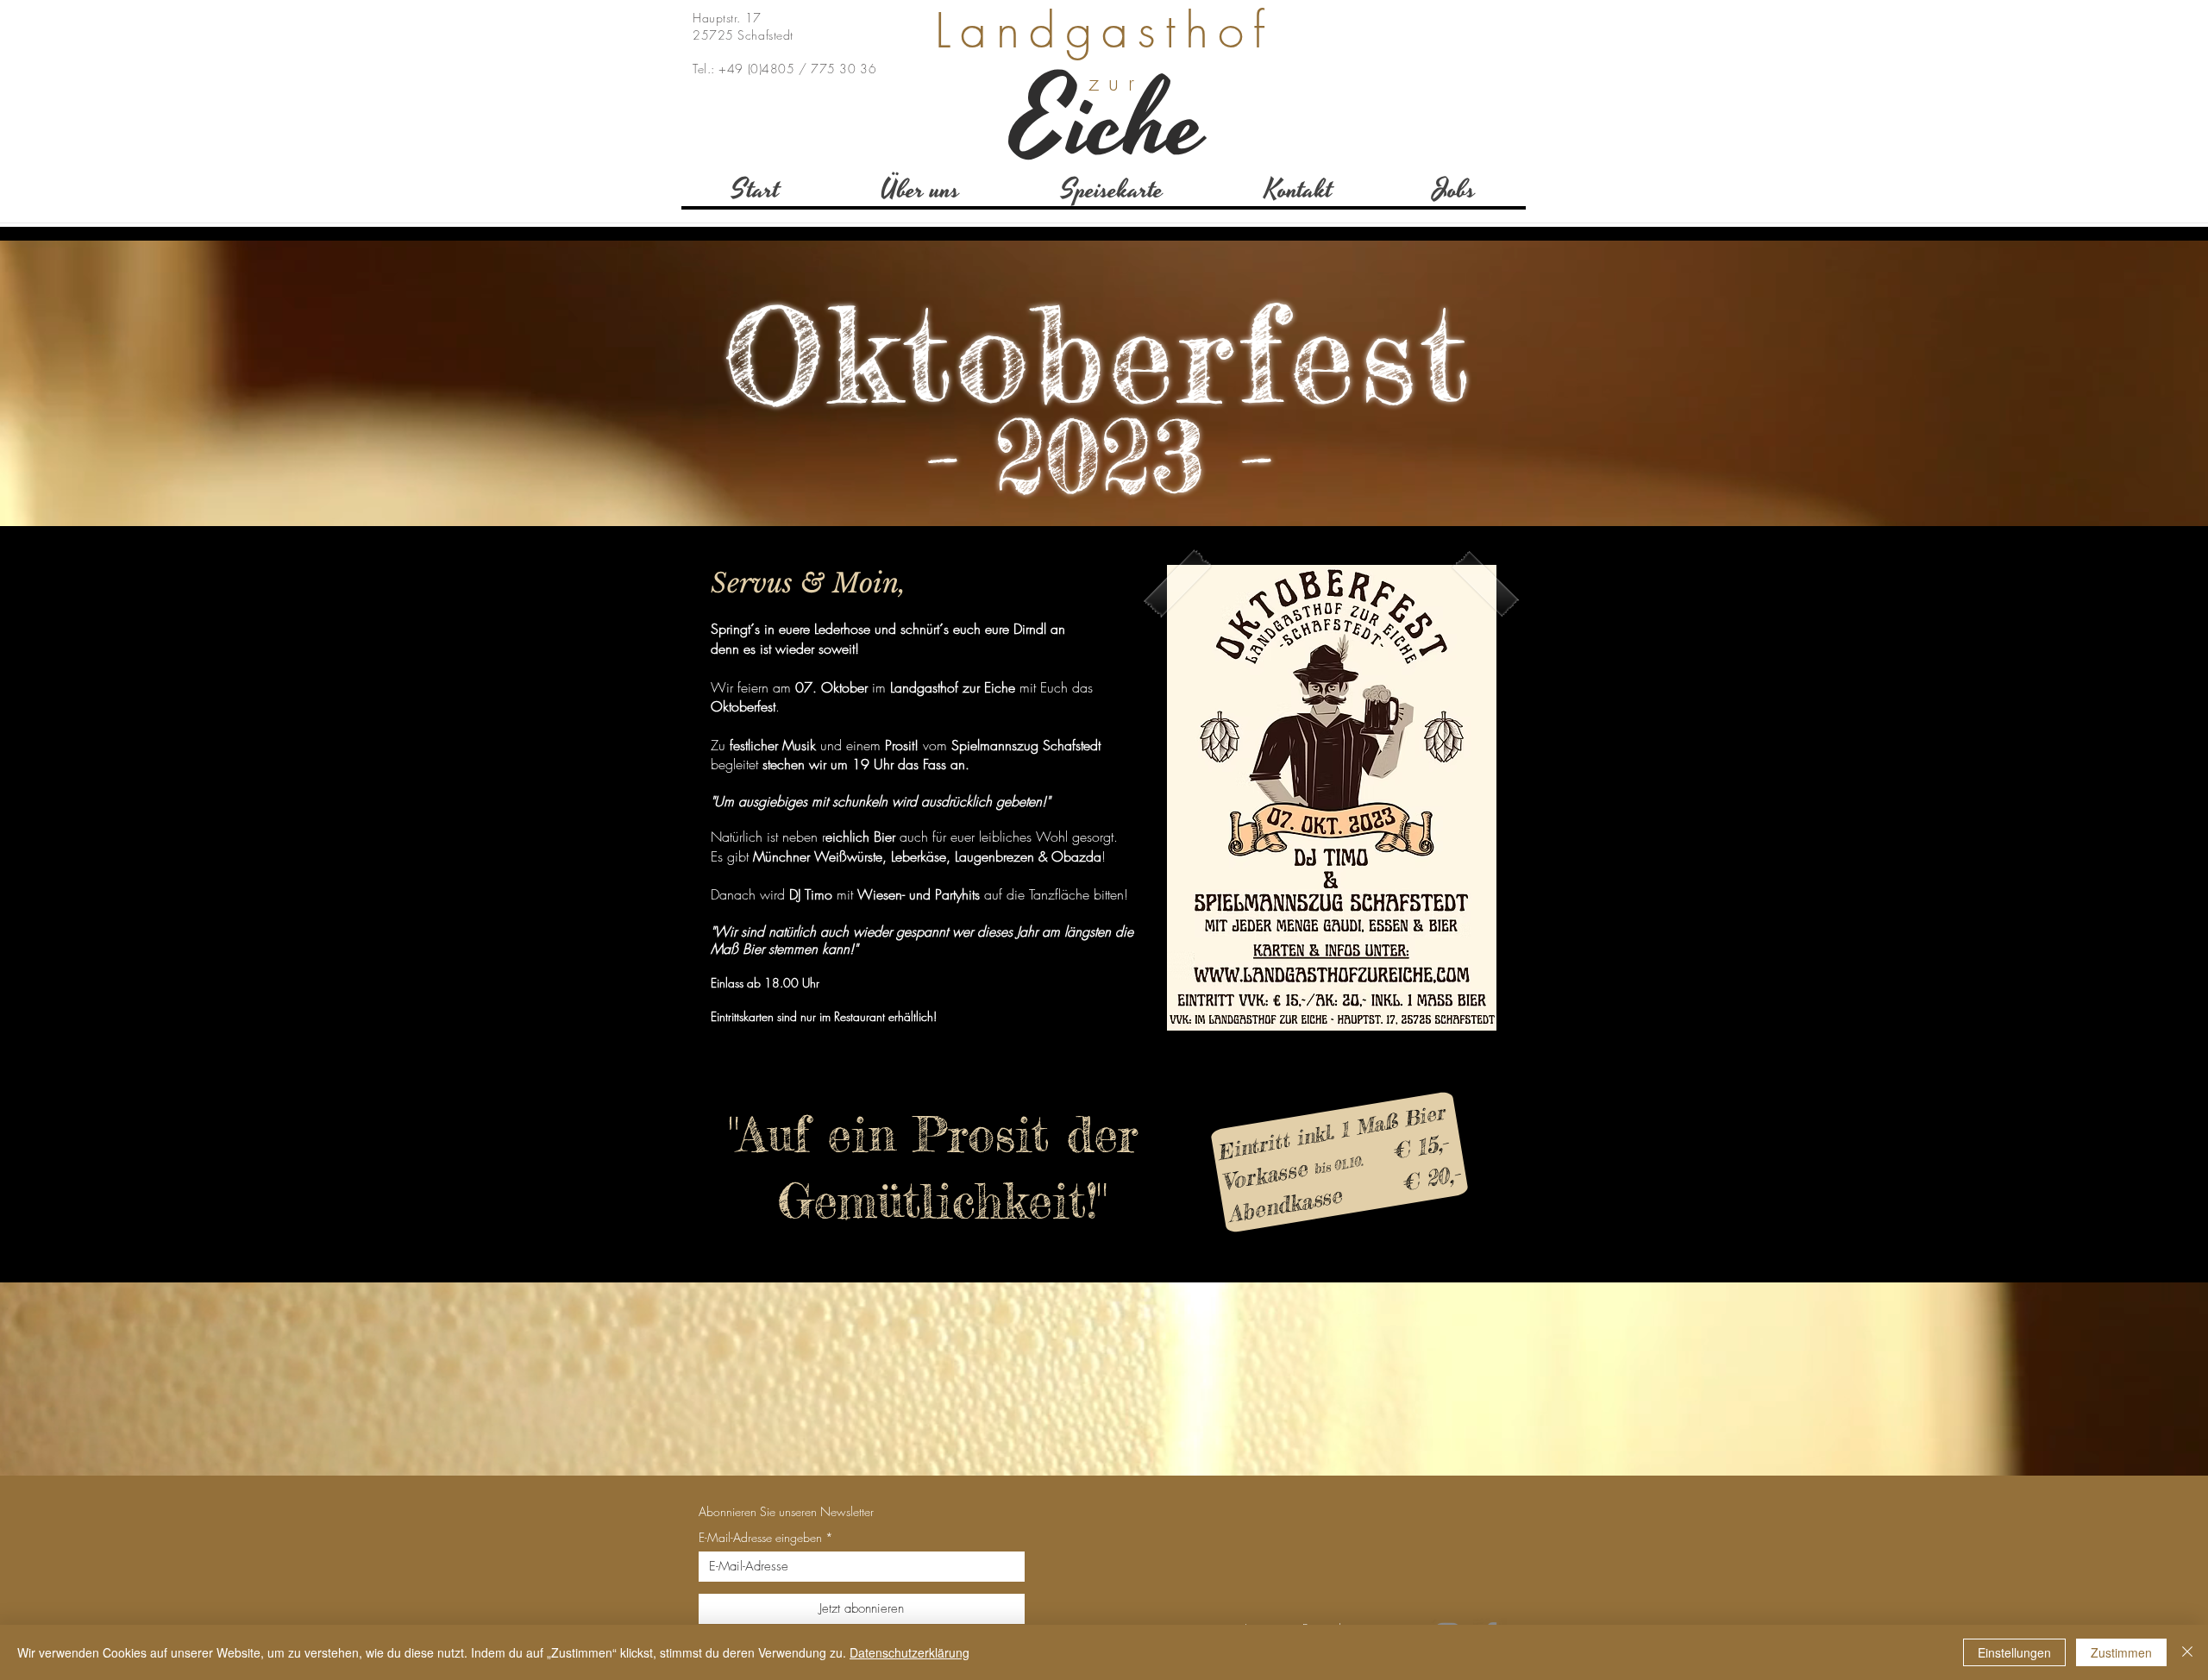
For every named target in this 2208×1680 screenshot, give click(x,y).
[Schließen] (2187, 1652)
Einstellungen (2014, 1652)
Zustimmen (2121, 1652)
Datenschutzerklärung (910, 1652)
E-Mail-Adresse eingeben (760, 1538)
